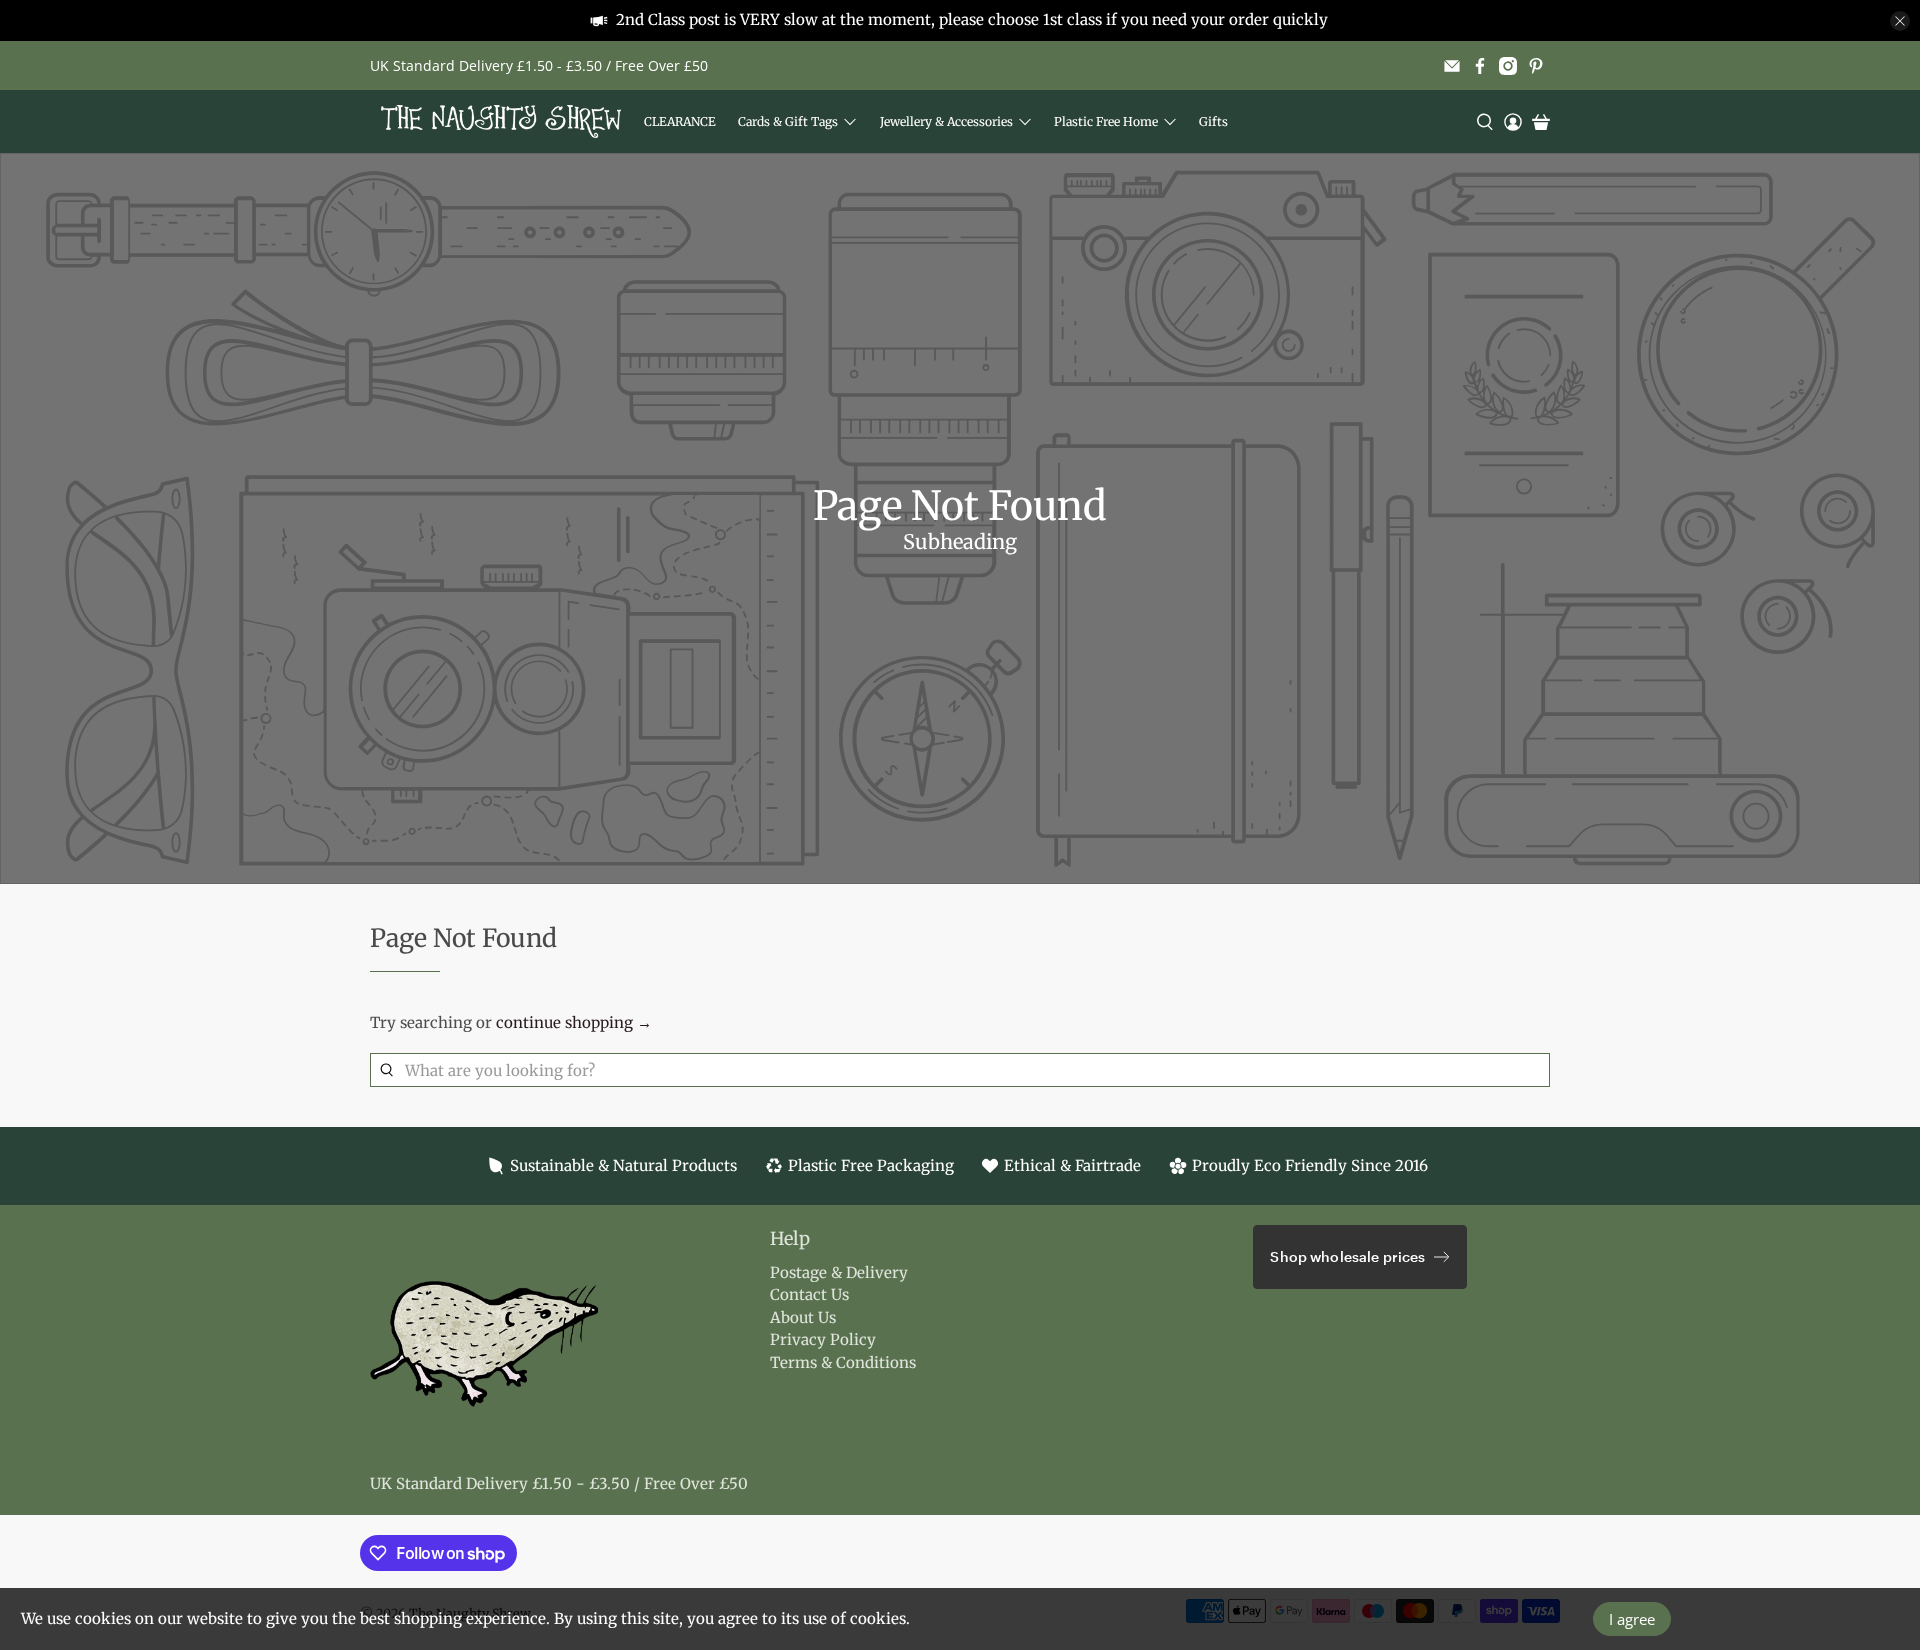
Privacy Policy (823, 1339)
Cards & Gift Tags (788, 121)
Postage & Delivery (839, 1272)
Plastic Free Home (1106, 121)
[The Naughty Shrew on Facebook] (1480, 66)
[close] (1900, 21)
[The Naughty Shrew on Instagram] (1508, 66)
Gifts (1213, 121)
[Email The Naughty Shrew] (1452, 66)
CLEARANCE (680, 121)
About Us (803, 1317)
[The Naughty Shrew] (501, 121)
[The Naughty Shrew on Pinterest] (1536, 66)
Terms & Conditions (843, 1362)
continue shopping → (574, 1022)
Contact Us (809, 1294)
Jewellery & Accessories (946, 121)
